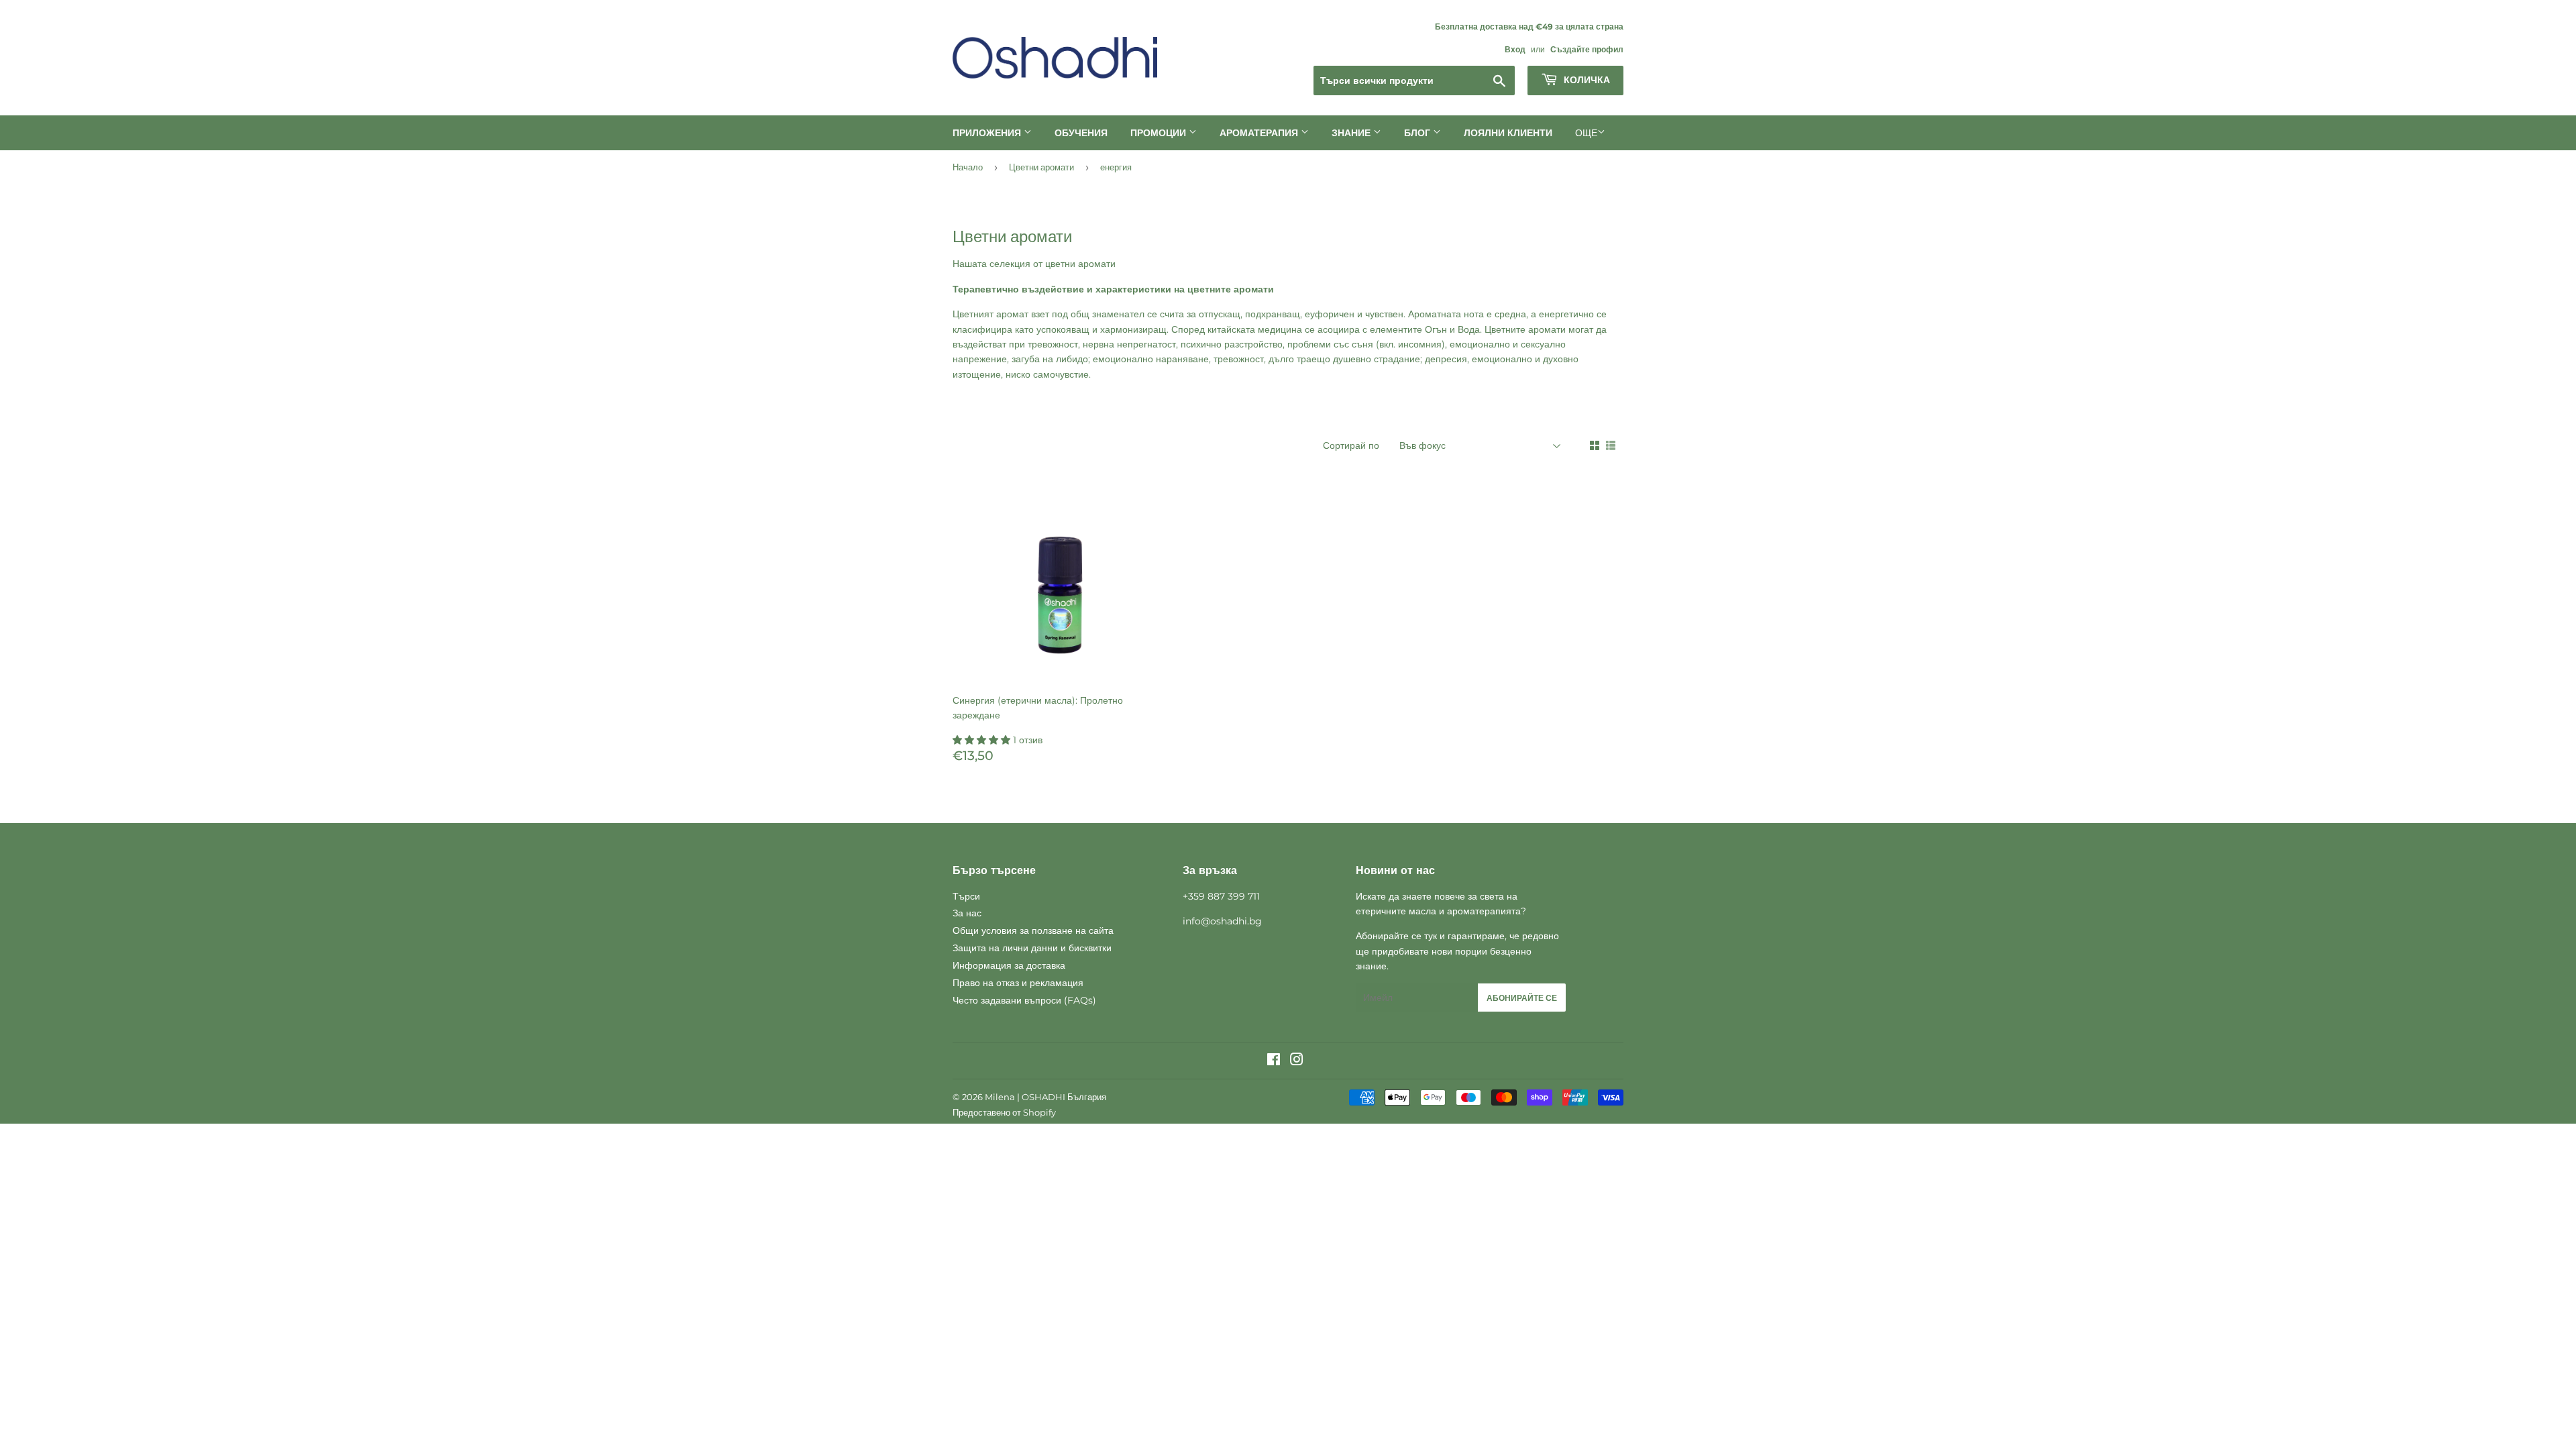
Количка (1586, 80)
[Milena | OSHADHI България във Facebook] (1274, 1061)
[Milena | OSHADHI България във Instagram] (1297, 1061)
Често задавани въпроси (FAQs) (1024, 1000)
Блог (1418, 133)
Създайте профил (1587, 49)
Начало (968, 167)
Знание (1352, 133)
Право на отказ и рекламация (1018, 983)
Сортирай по (1351, 445)
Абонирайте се (1522, 998)
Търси (966, 896)
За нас (967, 913)
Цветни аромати (1041, 167)
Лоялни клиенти (1508, 133)
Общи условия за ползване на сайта (1033, 930)
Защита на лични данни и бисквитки (1032, 948)
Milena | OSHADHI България (1045, 1097)
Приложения (988, 133)
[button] (983, 740)
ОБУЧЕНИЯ (1081, 133)
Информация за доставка (1009, 965)
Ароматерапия (1260, 133)
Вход (1515, 49)
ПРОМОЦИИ (1160, 133)
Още (1586, 133)
